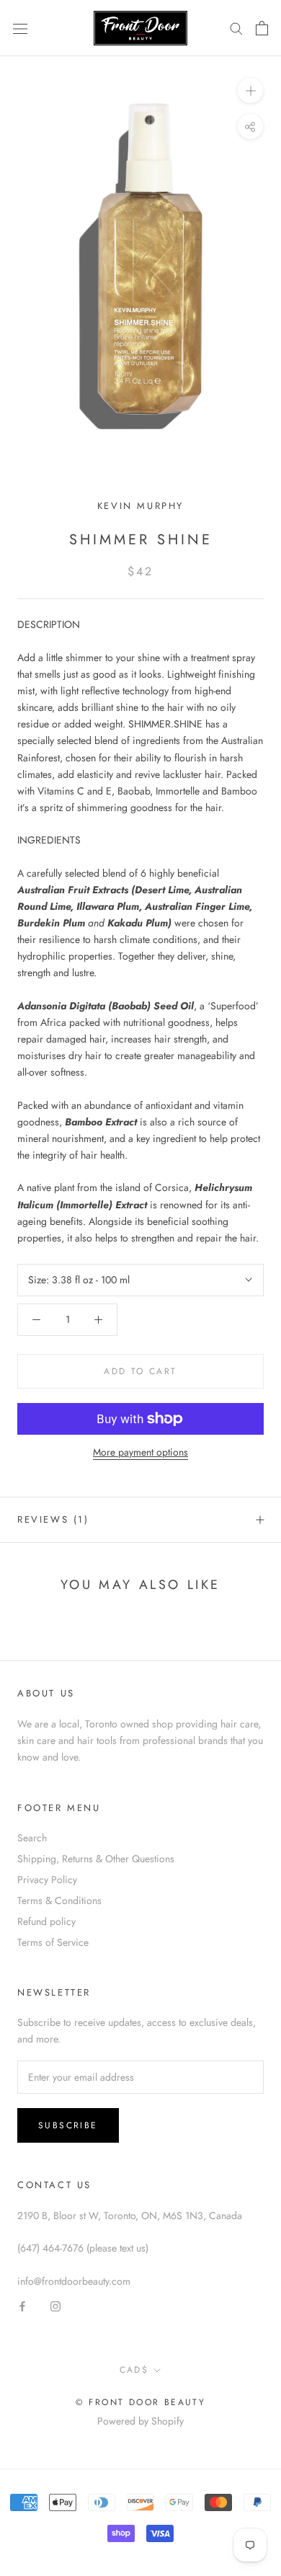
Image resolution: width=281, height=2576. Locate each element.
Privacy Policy (47, 1880)
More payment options (140, 1452)
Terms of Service (53, 1942)
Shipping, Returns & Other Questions (96, 1859)
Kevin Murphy (140, 506)
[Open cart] (262, 28)
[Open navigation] (20, 28)
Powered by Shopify (140, 2421)
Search (32, 1838)
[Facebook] (22, 2306)
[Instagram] (55, 2306)
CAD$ (134, 2370)
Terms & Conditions (59, 1900)
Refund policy (46, 1921)
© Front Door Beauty (141, 2402)
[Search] (236, 28)
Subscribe (68, 2125)
